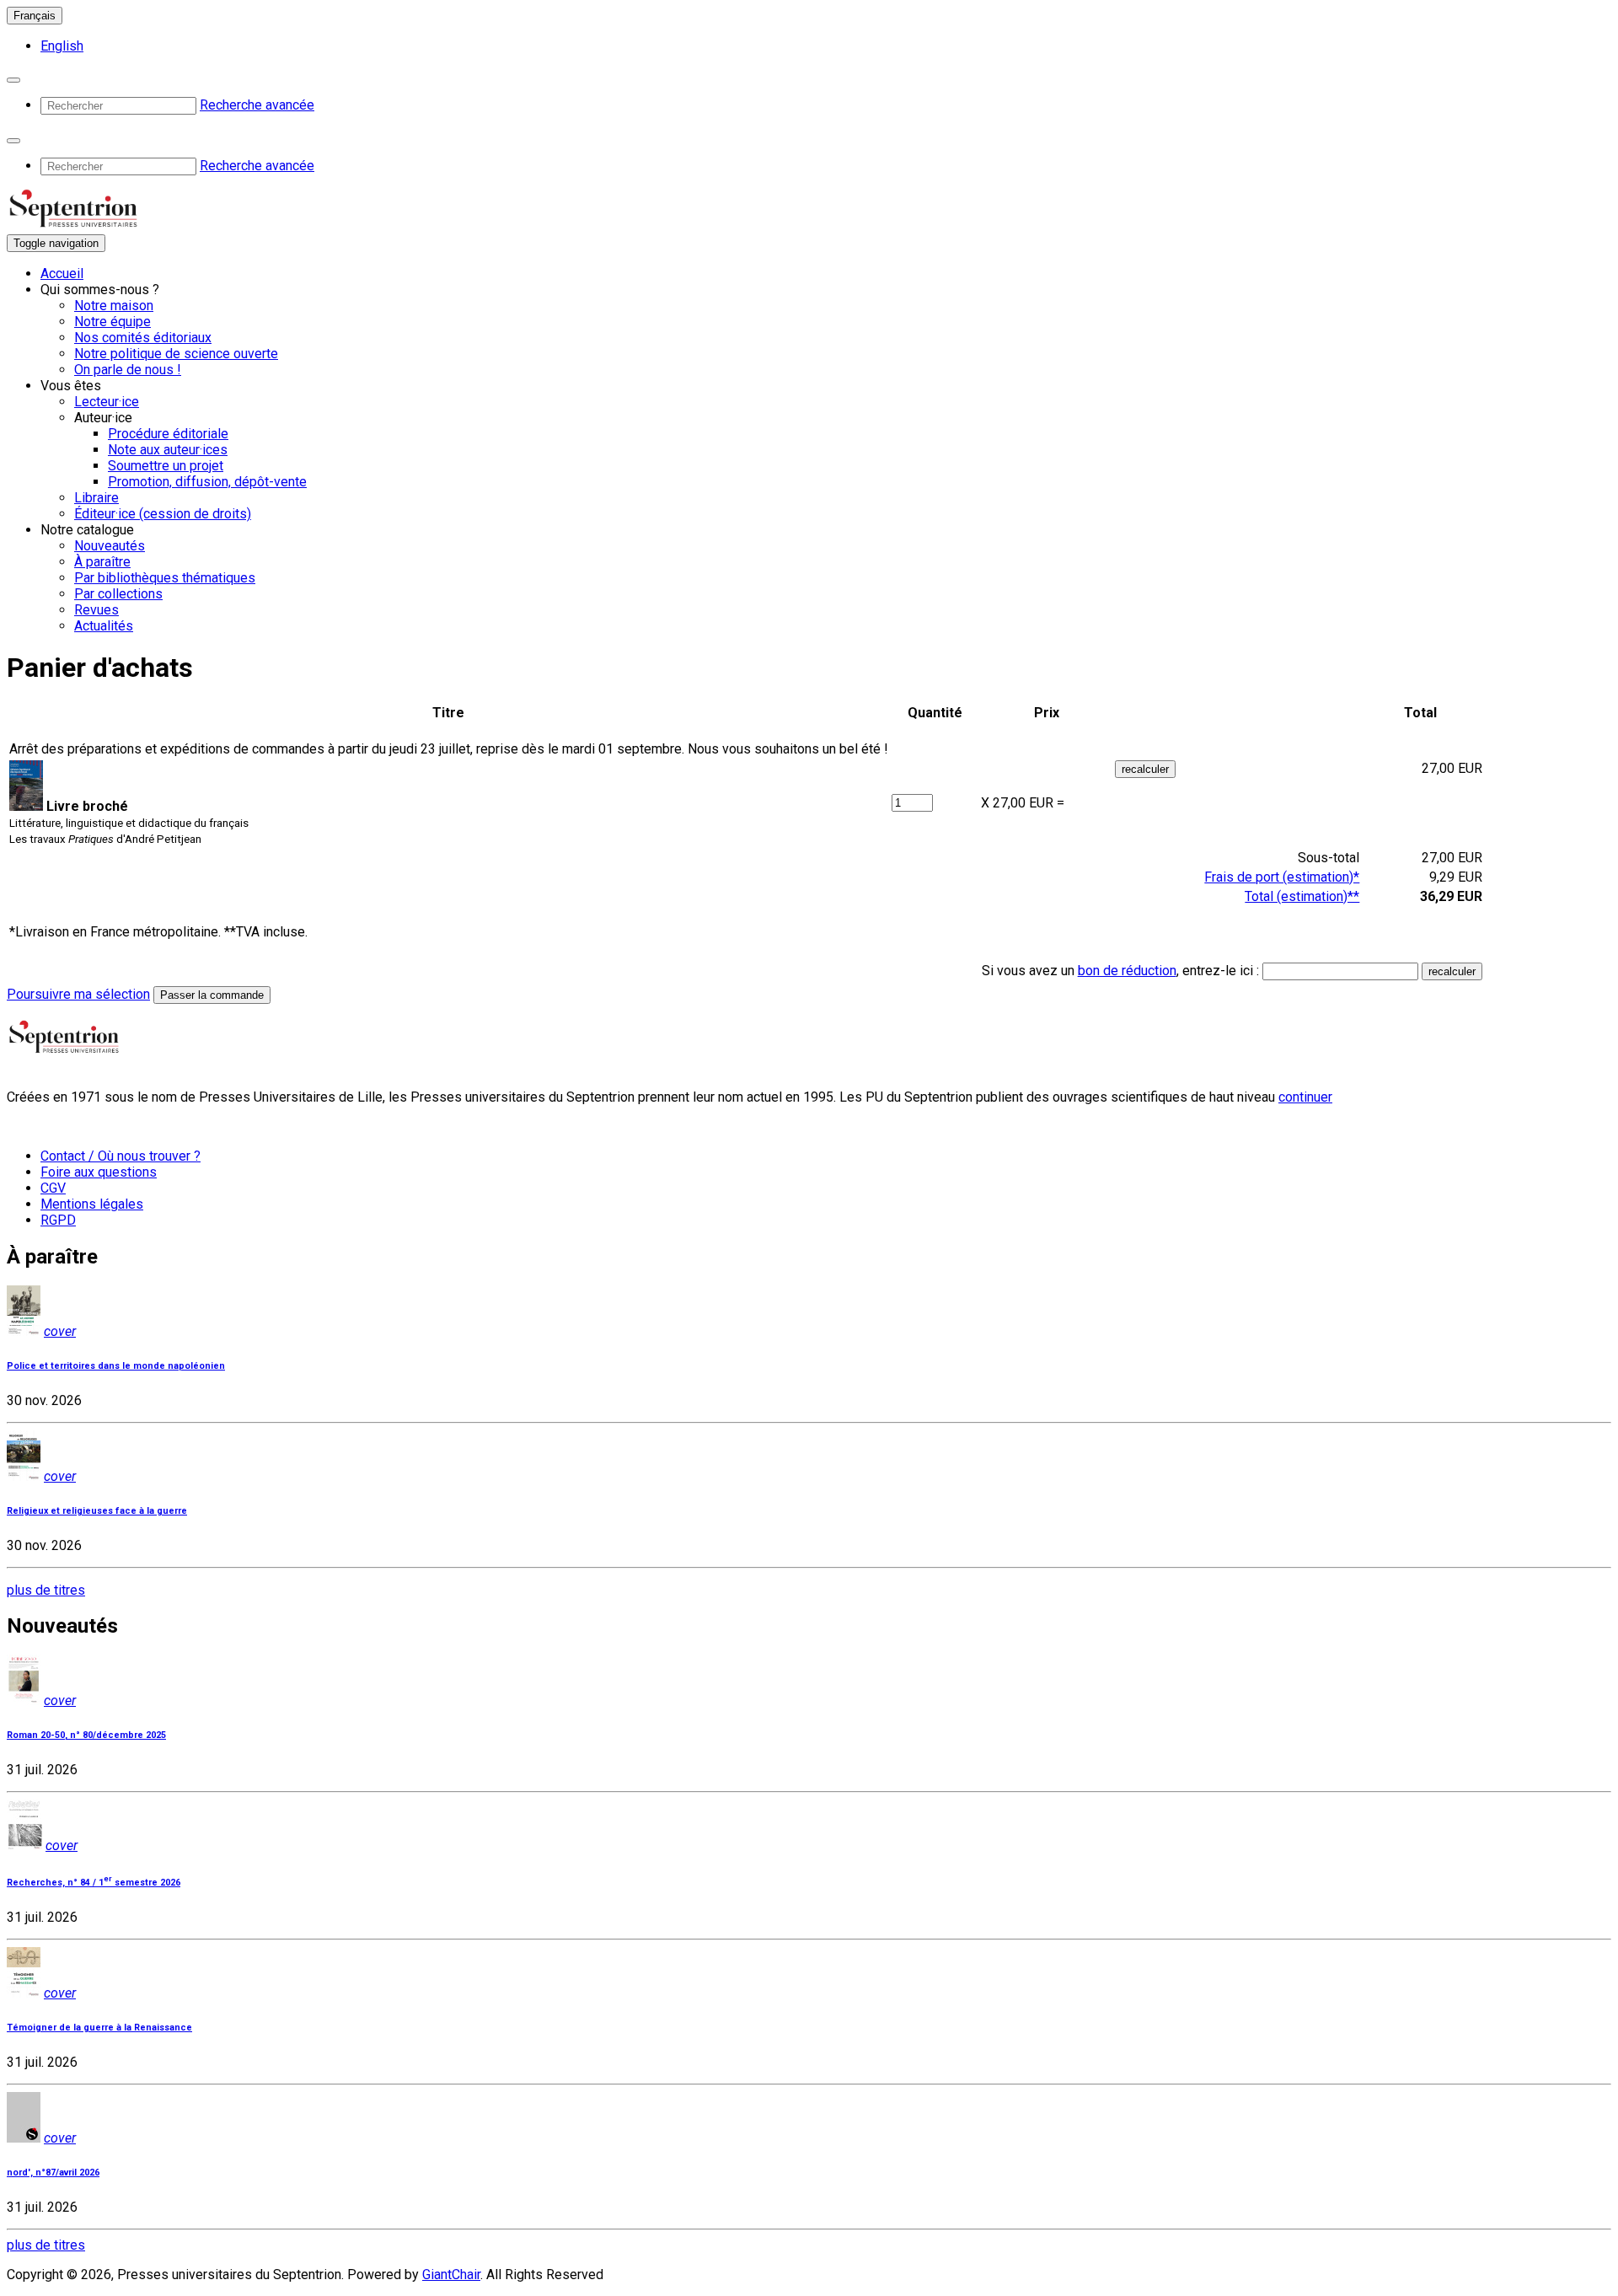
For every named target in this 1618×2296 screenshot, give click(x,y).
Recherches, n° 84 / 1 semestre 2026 (94, 1883)
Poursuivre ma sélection (78, 994)
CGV (53, 1188)
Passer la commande (212, 995)
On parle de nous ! (128, 370)
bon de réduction (1127, 971)
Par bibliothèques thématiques (165, 578)
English (62, 46)
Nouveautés (110, 546)
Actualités (104, 626)
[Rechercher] (13, 80)
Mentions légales (92, 1204)
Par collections (118, 594)
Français (35, 16)
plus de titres (46, 1590)
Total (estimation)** (1302, 896)
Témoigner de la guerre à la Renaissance (99, 2028)
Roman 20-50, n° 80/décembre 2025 (86, 1735)
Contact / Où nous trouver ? (121, 1156)
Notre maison (114, 306)
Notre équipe (113, 322)
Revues (96, 610)
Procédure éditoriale (168, 434)
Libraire (96, 498)
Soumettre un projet (166, 466)
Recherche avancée (257, 105)
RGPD (58, 1220)
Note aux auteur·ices (168, 450)
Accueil (62, 274)
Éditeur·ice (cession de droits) (163, 514)
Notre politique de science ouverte (176, 354)
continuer (1305, 1097)
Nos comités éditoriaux (143, 338)
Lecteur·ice (107, 402)
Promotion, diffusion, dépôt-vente (207, 482)
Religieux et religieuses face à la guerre (97, 1511)
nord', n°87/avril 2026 (53, 2173)
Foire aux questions (99, 1172)
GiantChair (451, 2275)
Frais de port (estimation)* (1282, 877)
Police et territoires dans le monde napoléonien (116, 1366)
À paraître (102, 562)
